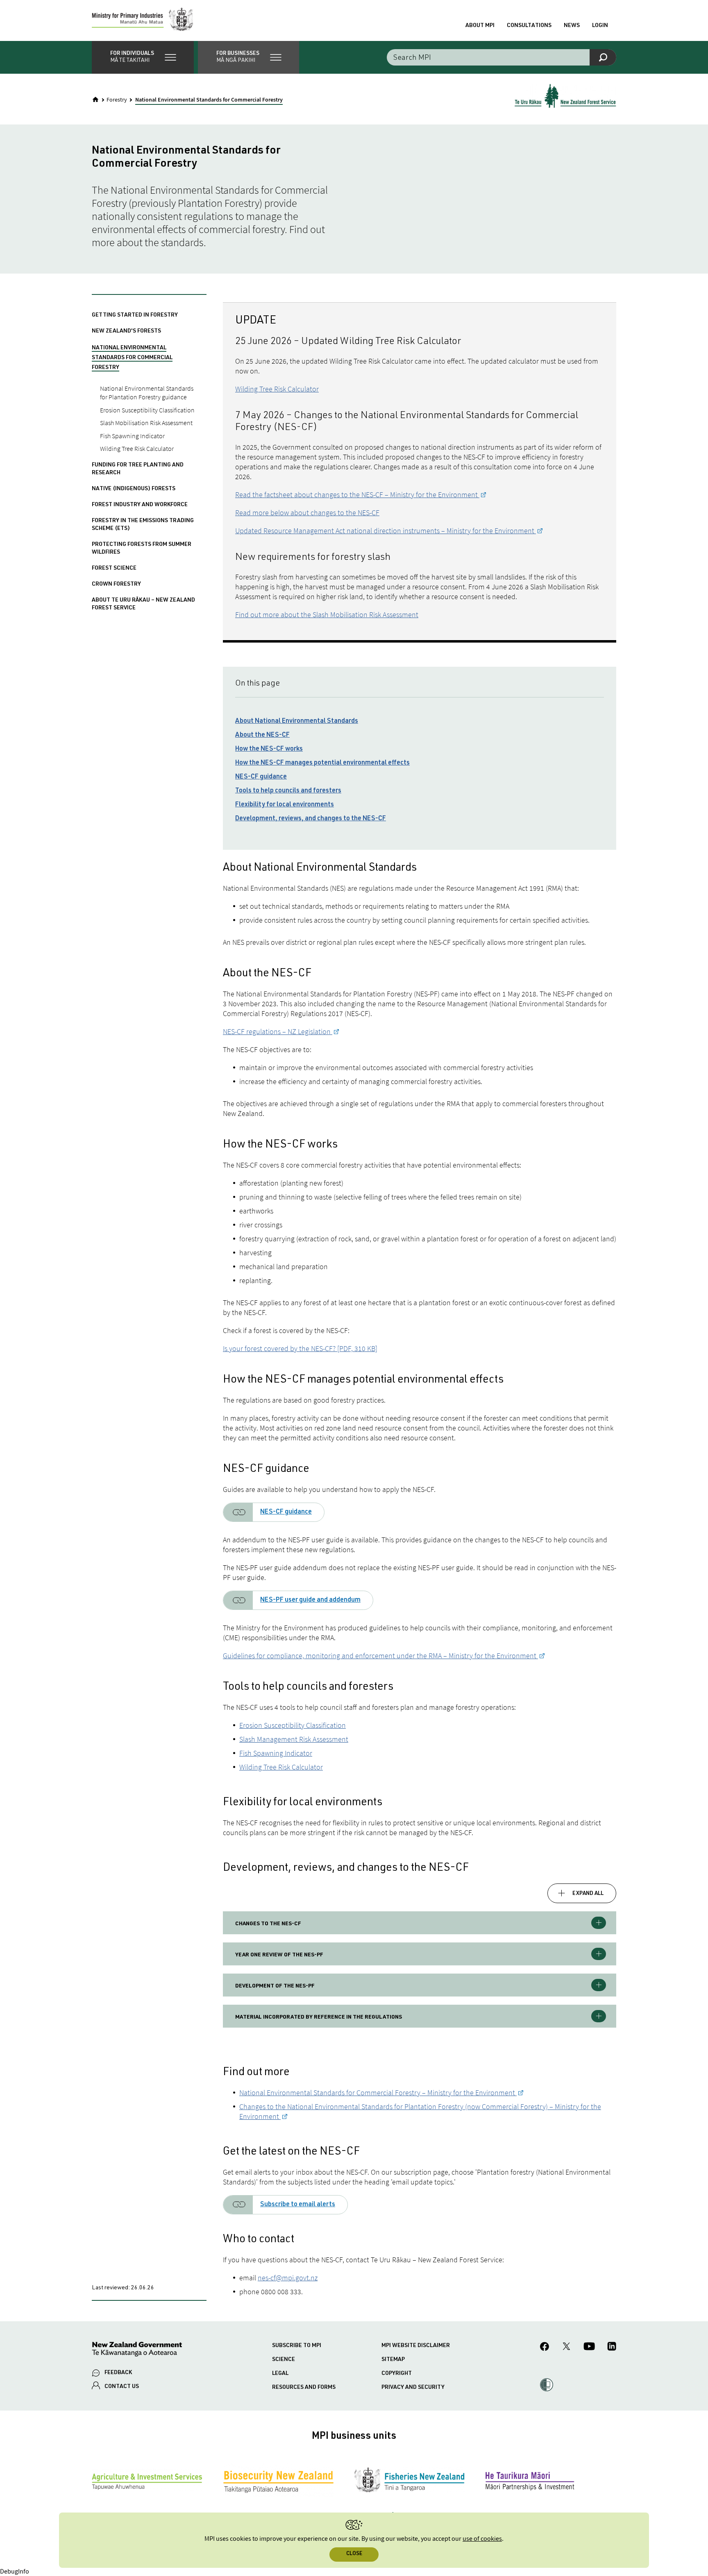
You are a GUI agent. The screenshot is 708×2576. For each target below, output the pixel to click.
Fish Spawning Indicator (276, 1753)
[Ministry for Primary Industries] (143, 20)
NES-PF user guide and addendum (310, 1600)
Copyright (397, 2374)
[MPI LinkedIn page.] (612, 2347)
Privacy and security (413, 2388)
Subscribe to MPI (297, 2346)
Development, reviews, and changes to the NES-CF (311, 819)
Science (284, 2360)
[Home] (95, 100)
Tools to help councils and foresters (288, 791)
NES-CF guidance (261, 777)
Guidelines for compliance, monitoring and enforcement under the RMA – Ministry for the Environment (380, 1656)
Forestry (117, 100)
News (572, 26)
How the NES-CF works (269, 749)
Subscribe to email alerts (298, 2205)
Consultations (529, 26)
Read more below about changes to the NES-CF (307, 513)
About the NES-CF (262, 736)
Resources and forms (304, 2388)
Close (354, 2554)
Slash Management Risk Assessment (294, 1739)
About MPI (480, 26)
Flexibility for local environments (285, 805)
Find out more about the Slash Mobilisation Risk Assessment (327, 615)
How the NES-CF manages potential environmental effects (322, 763)
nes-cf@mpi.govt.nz (288, 2278)
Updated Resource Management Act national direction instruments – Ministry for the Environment (386, 531)
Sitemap (393, 2360)
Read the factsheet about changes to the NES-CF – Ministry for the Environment (357, 495)
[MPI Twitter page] (566, 2347)
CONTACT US (122, 2387)
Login (600, 26)
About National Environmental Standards (297, 722)
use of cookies (482, 2539)
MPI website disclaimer (416, 2346)
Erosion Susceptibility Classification (293, 1725)
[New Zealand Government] (137, 2351)
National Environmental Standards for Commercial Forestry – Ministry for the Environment (378, 2093)
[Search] (603, 57)
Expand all (588, 1894)
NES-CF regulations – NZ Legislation (278, 1031)
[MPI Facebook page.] (545, 2348)
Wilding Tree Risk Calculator (277, 389)
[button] (143, 57)
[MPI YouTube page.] (589, 2347)
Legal (280, 2374)
